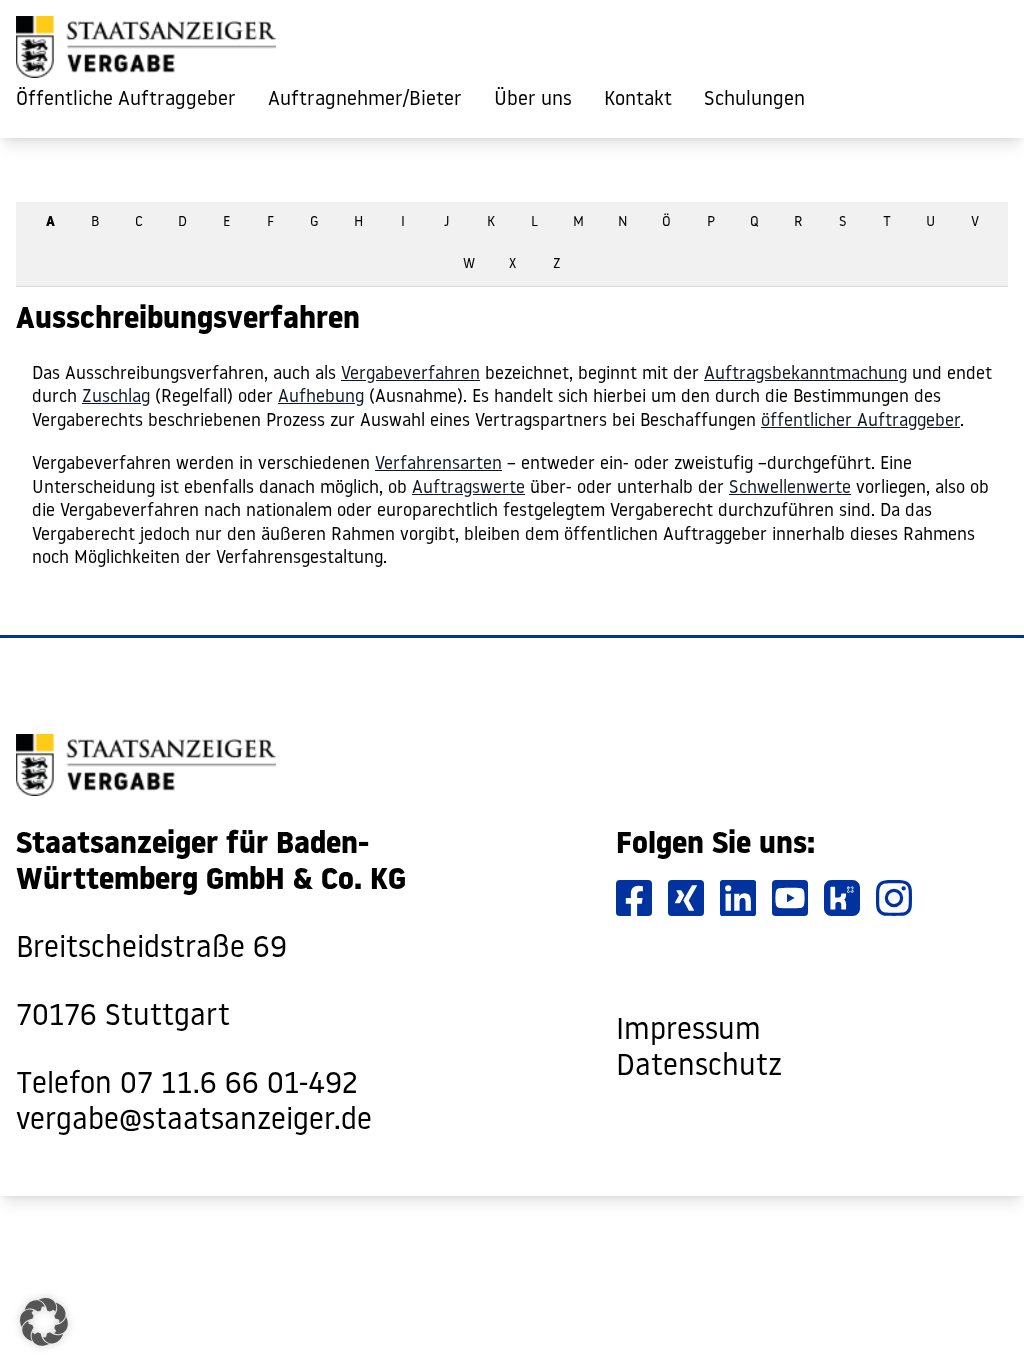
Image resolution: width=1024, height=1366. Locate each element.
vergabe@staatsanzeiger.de (194, 1121)
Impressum (688, 1031)
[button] (44, 1322)
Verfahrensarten (438, 464)
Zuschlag (116, 397)
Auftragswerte (468, 488)
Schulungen (754, 100)
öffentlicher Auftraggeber (860, 421)
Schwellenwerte (790, 488)
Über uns (533, 100)
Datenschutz (699, 1067)
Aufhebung (321, 397)
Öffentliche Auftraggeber (126, 100)
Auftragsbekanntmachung (805, 374)
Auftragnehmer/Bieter (365, 100)
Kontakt (638, 100)
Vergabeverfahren (410, 374)
